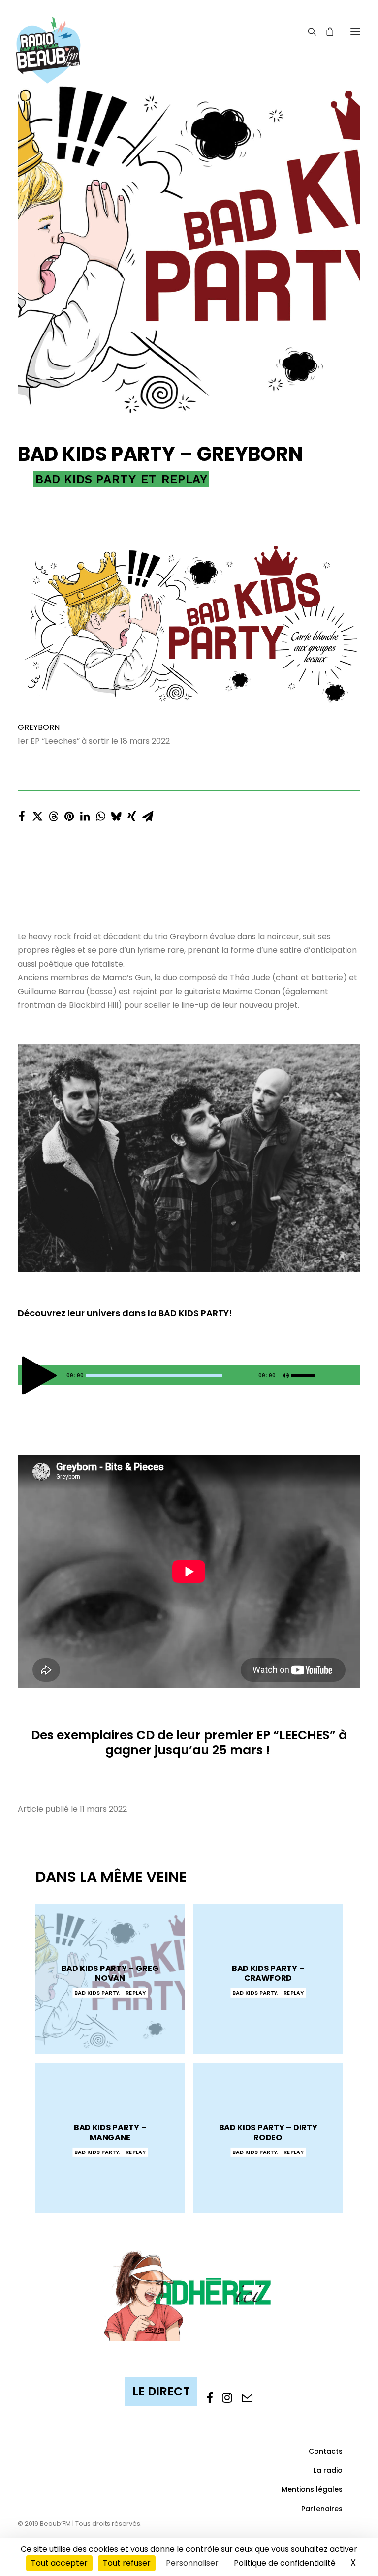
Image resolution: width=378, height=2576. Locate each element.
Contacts (326, 2451)
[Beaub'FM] (48, 38)
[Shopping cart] (325, 31)
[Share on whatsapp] (100, 814)
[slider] (306, 1373)
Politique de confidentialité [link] (285, 2563)
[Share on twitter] (37, 814)
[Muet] (284, 1378)
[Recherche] (308, 31)
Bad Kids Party (86, 479)
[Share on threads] (53, 814)
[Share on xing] (132, 814)
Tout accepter (59, 2563)
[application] (189, 1375)
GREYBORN (39, 727)
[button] (355, 31)
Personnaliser (192, 2563)
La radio (328, 2470)
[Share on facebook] (22, 814)
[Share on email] (148, 814)
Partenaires (322, 2509)
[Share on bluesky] (116, 814)
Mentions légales (312, 2489)
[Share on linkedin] (85, 814)
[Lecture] (24, 1378)
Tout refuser (127, 2563)
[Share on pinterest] (69, 814)
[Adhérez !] (189, 2295)
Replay (185, 479)
